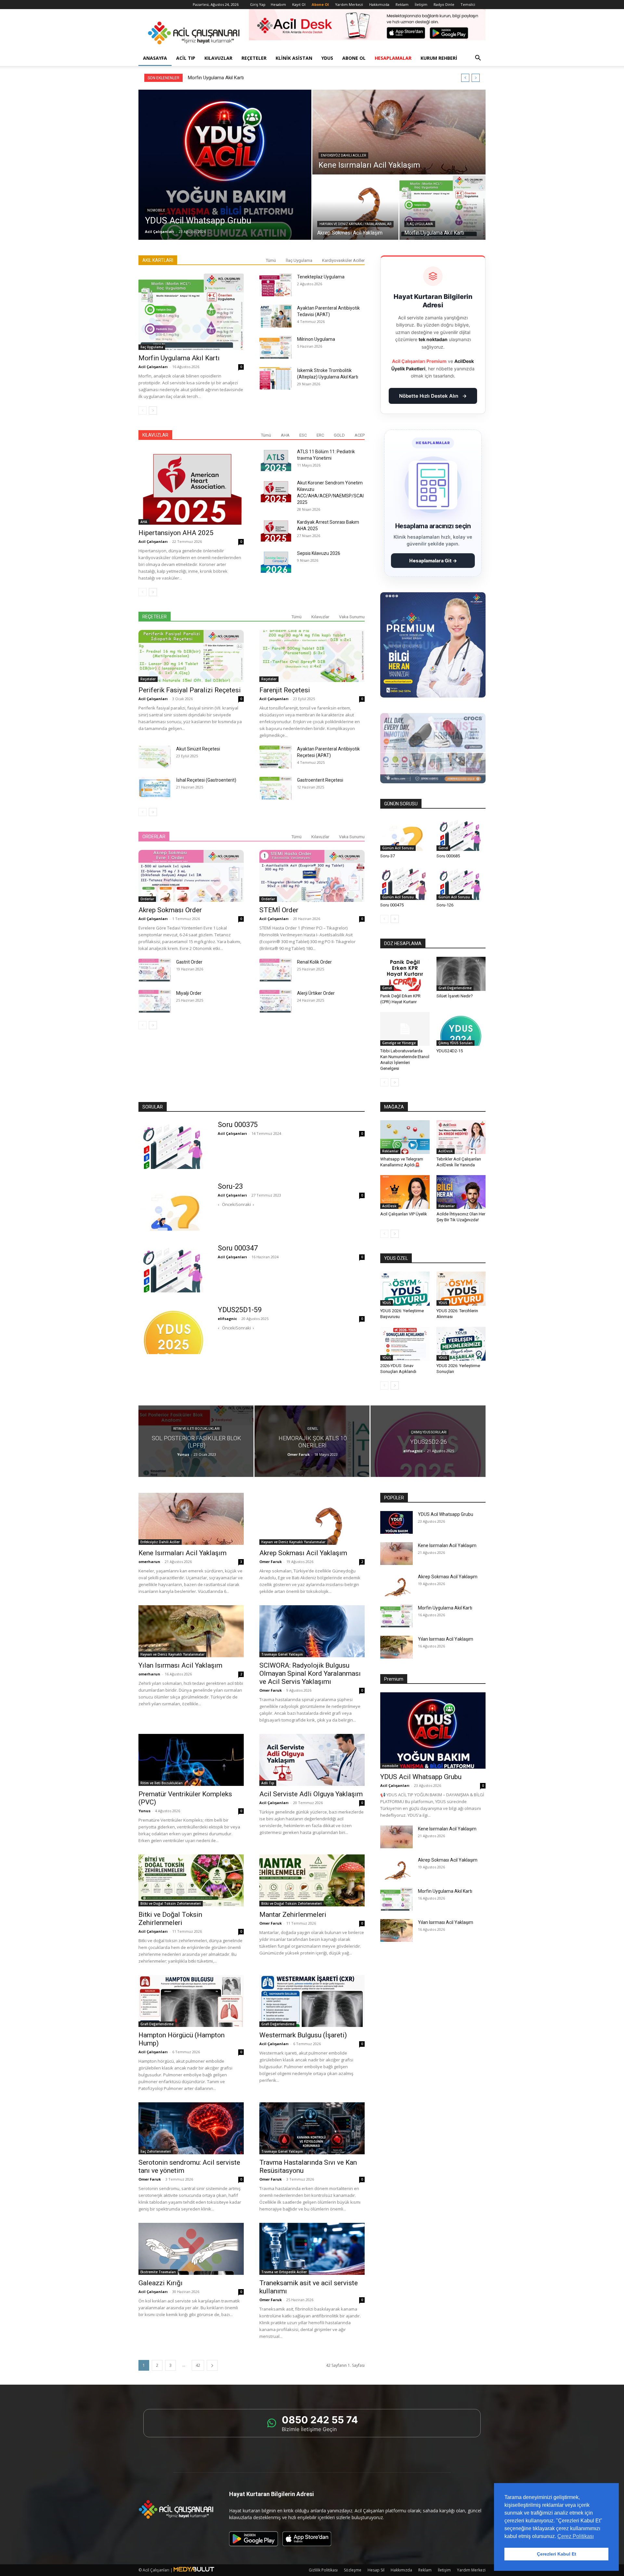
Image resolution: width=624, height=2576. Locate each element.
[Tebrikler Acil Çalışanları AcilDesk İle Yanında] (461, 1137)
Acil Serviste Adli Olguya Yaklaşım (311, 1794)
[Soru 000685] (461, 834)
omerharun (149, 1562)
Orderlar (147, 899)
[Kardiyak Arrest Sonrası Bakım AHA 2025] (276, 530)
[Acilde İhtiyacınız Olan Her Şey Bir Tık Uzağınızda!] (461, 1192)
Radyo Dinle (444, 4)
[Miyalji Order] (155, 1001)
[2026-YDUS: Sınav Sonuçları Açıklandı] (405, 1344)
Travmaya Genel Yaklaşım (282, 1654)
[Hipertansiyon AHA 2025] (191, 487)
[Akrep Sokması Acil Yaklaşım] (355, 208)
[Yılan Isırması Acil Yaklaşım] (191, 1631)
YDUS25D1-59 (240, 1310)
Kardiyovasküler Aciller (343, 260)
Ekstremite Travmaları (158, 2272)
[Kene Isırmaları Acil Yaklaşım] (399, 132)
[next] (476, 78)
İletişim (421, 4)
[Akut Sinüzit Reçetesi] (155, 757)
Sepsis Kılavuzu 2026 (319, 553)
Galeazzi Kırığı (161, 2283)
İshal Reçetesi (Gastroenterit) (206, 780)
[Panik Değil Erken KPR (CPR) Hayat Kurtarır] (405, 974)
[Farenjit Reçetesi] (312, 656)
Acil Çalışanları (160, 231)
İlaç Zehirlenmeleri (156, 2151)
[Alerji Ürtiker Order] (276, 1001)
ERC (320, 435)
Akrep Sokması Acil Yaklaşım (303, 1553)
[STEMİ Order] (312, 876)
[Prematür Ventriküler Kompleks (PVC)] (191, 1760)
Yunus (183, 1454)
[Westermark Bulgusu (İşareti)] (312, 2001)
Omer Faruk (299, 1454)
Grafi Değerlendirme (455, 988)
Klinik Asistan (294, 58)
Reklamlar (390, 1151)
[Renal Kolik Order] (276, 970)
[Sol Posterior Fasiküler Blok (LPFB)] (196, 1441)
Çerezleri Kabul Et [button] (557, 2554)
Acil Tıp (186, 58)
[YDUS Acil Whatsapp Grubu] (225, 165)
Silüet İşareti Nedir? (455, 996)
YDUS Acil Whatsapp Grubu (446, 1514)
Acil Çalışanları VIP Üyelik (404, 1214)
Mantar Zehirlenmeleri (293, 1915)
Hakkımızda (379, 4)
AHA (285, 435)
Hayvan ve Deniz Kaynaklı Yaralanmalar (355, 224)
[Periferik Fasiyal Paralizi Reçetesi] (191, 656)
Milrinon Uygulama (316, 339)
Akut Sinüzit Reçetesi (198, 749)
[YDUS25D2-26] (428, 1441)
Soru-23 (230, 1186)
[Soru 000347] (174, 1268)
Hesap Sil (376, 2570)
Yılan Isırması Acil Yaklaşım (216, 78)
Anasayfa (155, 58)
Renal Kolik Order (314, 962)
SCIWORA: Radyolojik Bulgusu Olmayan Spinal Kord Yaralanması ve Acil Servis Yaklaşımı (310, 1673)
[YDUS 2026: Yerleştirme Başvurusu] (405, 1288)
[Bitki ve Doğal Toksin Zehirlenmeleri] (191, 1880)
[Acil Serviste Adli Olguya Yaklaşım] (312, 1760)
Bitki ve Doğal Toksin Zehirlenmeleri (171, 1903)
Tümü (271, 260)
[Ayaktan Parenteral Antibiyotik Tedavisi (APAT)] (276, 316)
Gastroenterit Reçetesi (320, 780)
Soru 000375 (238, 1125)
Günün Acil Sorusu (398, 848)
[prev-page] (143, 410)
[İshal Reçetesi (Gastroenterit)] (155, 788)
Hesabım (278, 4)
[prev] (465, 78)
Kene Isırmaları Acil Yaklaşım (182, 1553)
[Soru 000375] (174, 1145)
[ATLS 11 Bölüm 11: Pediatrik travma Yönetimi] (276, 460)
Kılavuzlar (218, 58)
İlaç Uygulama (420, 224)
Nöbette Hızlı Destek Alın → (433, 396)
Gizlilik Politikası (323, 2570)
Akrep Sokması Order (170, 910)
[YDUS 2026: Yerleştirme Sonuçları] (461, 1344)
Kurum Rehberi (439, 58)
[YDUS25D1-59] (174, 1330)
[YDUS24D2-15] (461, 1029)
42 (198, 2365)
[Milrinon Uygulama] (276, 347)
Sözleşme (353, 2570)
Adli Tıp (268, 1783)
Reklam (402, 4)
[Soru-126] (461, 883)
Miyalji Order (189, 993)
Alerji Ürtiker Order (316, 993)
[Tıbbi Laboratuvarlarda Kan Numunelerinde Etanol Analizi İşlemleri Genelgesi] (405, 1029)
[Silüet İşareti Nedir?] (461, 974)
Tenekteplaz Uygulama (321, 277)
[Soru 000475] (405, 883)
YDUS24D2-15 (450, 1051)
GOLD (339, 435)
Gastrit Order (189, 962)
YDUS (327, 58)
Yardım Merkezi (349, 4)
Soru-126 (445, 905)
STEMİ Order (279, 910)
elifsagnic (227, 1319)
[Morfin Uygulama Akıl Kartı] (442, 208)
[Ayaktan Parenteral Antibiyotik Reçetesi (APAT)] (276, 757)
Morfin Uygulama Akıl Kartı (179, 358)
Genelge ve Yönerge (399, 1043)
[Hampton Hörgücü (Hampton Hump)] (191, 2001)
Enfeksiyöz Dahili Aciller (343, 155)
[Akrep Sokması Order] (191, 876)
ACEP (360, 435)
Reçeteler (254, 58)
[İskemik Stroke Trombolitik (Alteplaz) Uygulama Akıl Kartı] (276, 378)
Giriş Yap (258, 4)
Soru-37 (388, 856)
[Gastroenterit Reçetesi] (276, 788)
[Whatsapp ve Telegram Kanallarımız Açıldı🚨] (405, 1137)
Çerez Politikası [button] (576, 2536)
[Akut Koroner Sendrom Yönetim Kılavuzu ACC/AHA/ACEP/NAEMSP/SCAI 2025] (276, 491)
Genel (443, 848)
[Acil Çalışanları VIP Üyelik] (405, 1192)
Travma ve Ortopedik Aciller (284, 2272)
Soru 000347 (238, 1248)
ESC (303, 435)
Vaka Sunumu (352, 617)
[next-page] (153, 410)
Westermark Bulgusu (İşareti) (303, 2035)
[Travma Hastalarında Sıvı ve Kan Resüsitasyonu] (312, 2128)
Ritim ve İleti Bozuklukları (196, 1429)
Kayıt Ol (299, 4)
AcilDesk (446, 1151)
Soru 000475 (392, 905)
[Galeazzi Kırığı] (191, 2249)
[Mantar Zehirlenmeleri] (312, 1880)
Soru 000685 (448, 856)
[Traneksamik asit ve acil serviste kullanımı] (312, 2249)
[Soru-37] (405, 834)
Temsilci (468, 4)
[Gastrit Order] (155, 970)
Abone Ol (354, 58)
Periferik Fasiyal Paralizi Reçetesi (190, 690)
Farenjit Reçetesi (285, 690)
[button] (478, 59)
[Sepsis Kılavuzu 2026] (276, 561)
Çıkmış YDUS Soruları (455, 1043)
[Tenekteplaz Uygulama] (276, 285)
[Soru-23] (174, 1206)
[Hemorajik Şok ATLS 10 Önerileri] (312, 1441)
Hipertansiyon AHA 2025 (176, 533)
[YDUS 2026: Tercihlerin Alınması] (461, 1288)
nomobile (156, 210)
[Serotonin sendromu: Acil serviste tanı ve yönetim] (191, 2128)
